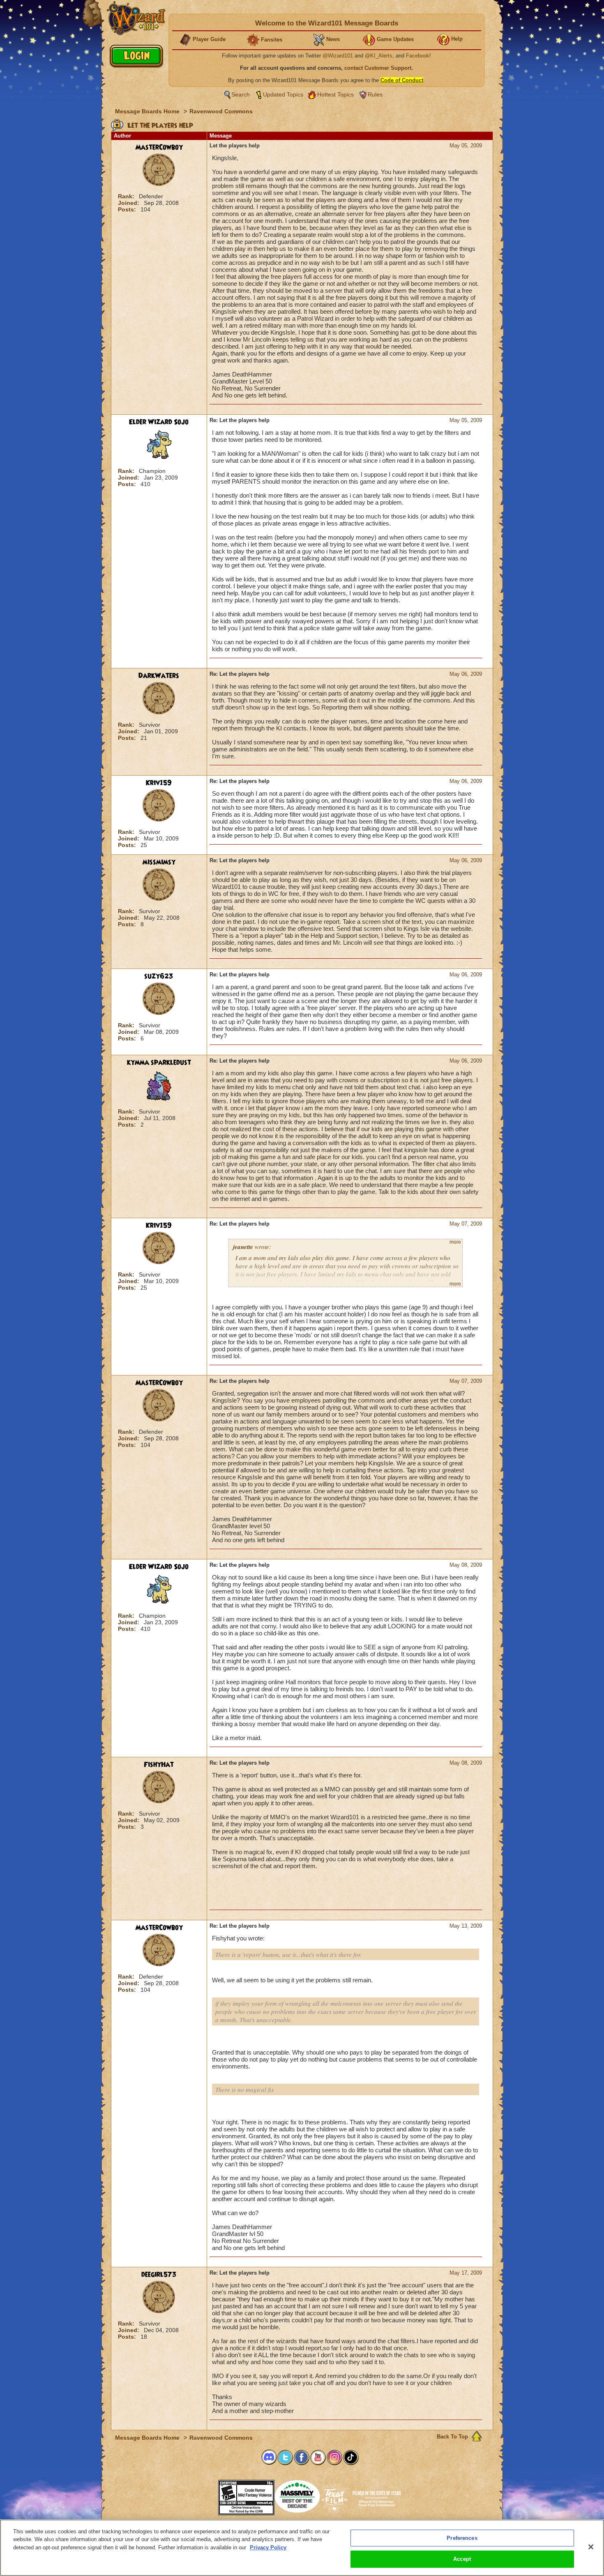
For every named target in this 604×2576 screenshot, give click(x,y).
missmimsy (159, 862)
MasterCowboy (159, 147)
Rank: (127, 196)
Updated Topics (283, 94)
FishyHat (159, 1765)
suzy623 (159, 976)
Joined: (129, 203)
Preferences (462, 2538)
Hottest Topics (335, 94)
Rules (375, 94)
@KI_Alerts (379, 56)
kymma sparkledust (159, 1063)
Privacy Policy (268, 2547)
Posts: (128, 209)
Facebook (418, 56)
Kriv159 (159, 783)
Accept (462, 2559)
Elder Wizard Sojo (159, 422)
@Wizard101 (338, 56)
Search (241, 94)
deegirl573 (159, 2275)
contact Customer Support (378, 68)
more (455, 1242)
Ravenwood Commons (221, 111)
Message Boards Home (148, 111)
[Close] (591, 2547)
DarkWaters (159, 676)
